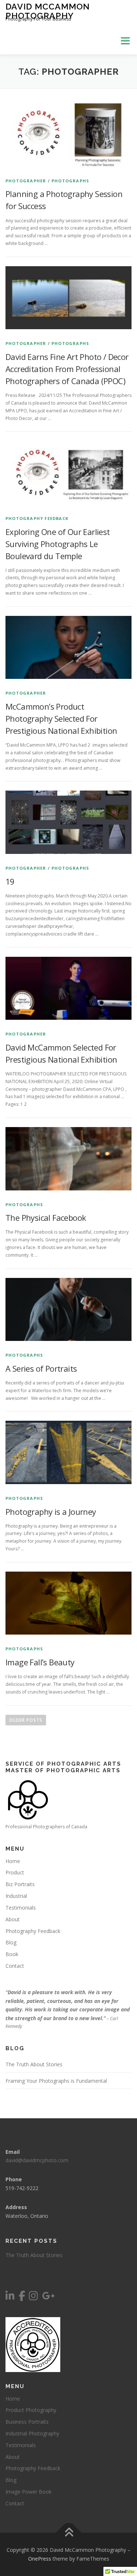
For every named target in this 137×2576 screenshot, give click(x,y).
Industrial (16, 1896)
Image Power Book (28, 2492)
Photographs (70, 181)
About (13, 1919)
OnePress (40, 2559)
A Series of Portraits (41, 1368)
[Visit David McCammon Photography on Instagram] (33, 2298)
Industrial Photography (32, 2433)
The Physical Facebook (46, 1218)
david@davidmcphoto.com (37, 2160)
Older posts (26, 1720)
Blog (11, 1942)
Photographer (26, 181)
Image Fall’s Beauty (40, 1662)
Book (12, 1954)
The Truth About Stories (34, 2064)
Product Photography (31, 2410)
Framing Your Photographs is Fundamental (56, 2081)
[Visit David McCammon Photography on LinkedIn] (10, 2298)
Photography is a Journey (51, 1512)
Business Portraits (27, 2422)
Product (15, 1872)
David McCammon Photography (48, 11)
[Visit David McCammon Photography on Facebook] (22, 2298)
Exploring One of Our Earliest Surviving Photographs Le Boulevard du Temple (58, 544)
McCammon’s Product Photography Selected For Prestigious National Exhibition (61, 718)
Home (13, 1861)
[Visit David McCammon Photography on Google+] (48, 2298)
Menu (125, 41)
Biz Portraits (20, 1884)
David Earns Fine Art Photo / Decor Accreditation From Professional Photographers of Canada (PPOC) (67, 369)
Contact (15, 1966)
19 (10, 881)
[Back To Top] (68, 2533)
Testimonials (21, 1908)
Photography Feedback (37, 518)
